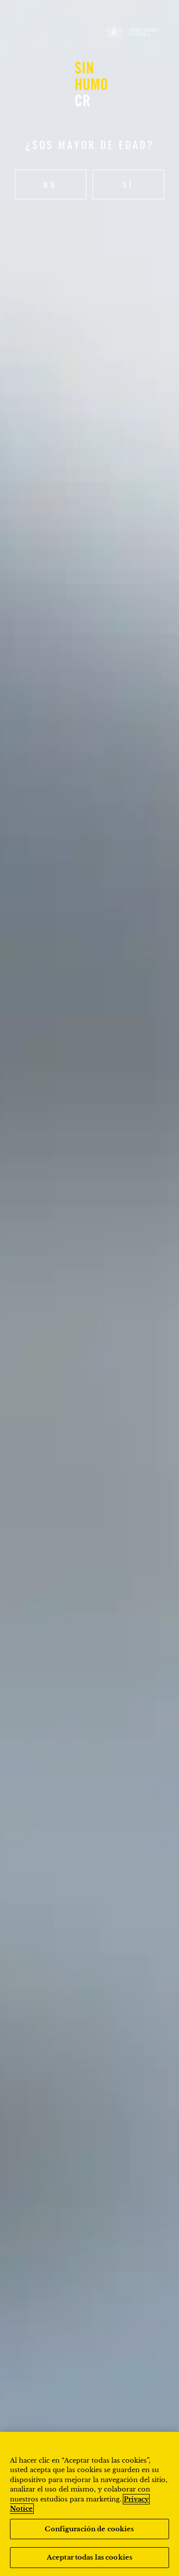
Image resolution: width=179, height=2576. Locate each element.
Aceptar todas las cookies (89, 2557)
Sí (129, 185)
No (51, 185)
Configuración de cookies (89, 2529)
